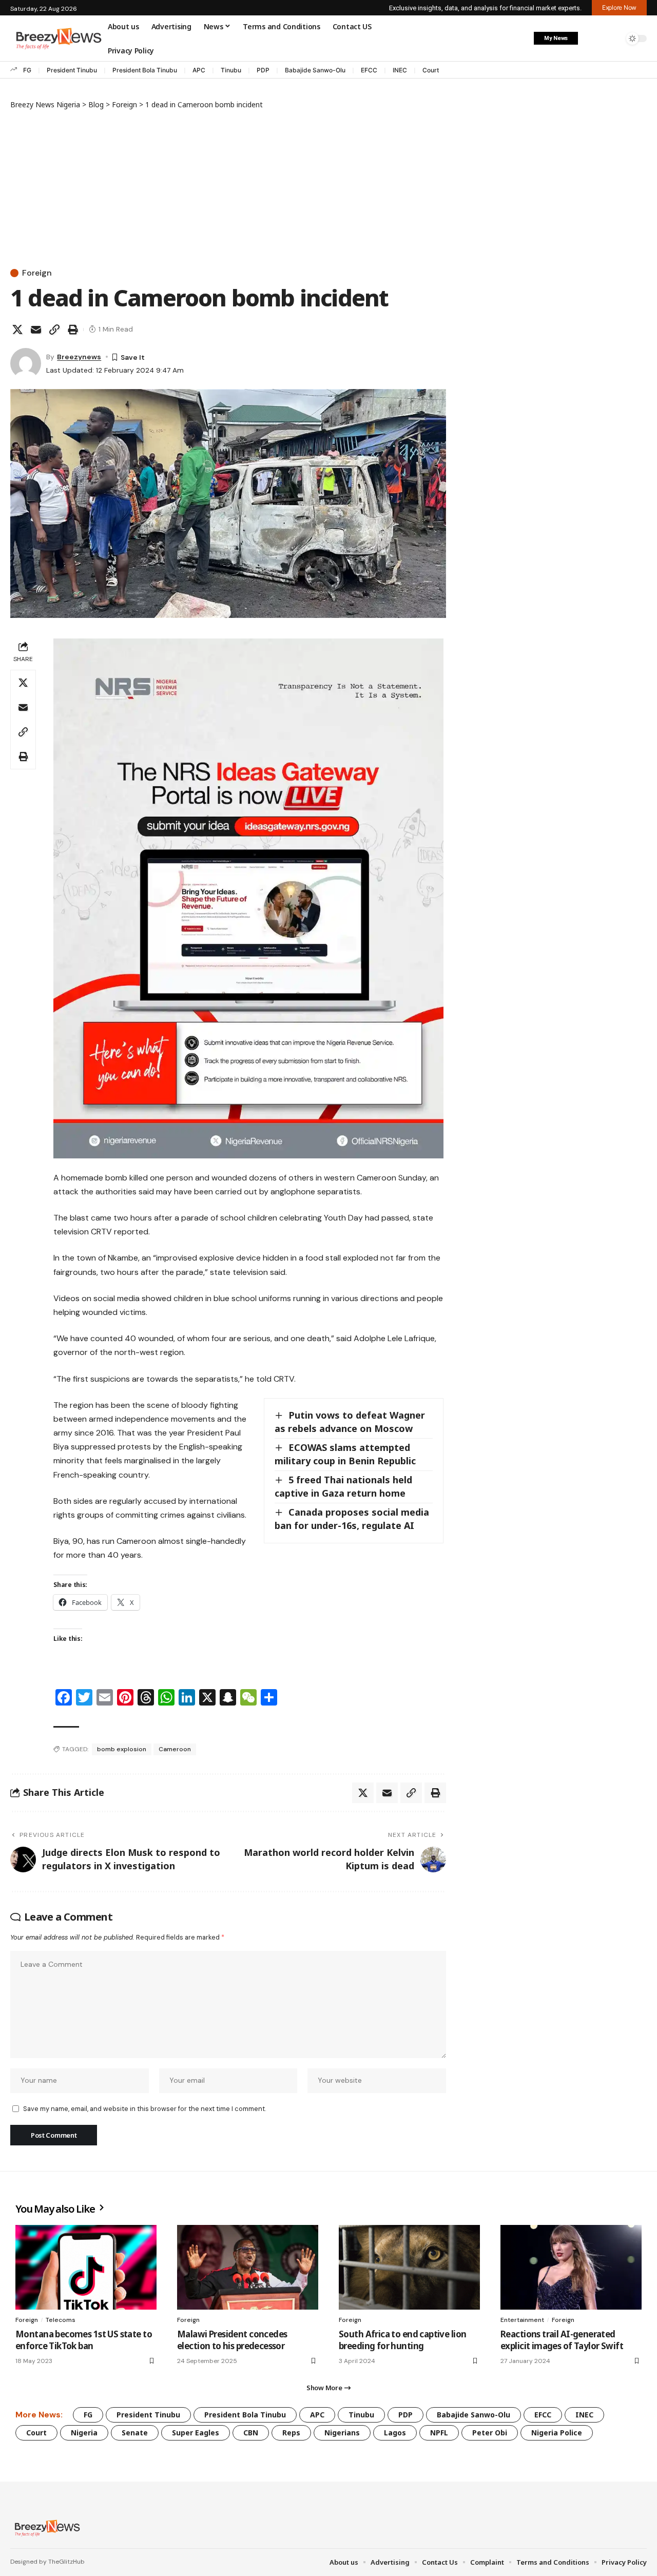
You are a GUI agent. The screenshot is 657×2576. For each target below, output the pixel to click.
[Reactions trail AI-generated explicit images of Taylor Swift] (571, 2267)
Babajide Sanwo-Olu (315, 70)
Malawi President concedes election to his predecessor (232, 2340)
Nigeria (84, 2433)
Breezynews (79, 357)
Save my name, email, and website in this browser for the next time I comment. (144, 2109)
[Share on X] (17, 330)
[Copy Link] (54, 330)
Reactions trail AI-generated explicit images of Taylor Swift (562, 2340)
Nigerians (342, 2433)
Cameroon (175, 1749)
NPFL (439, 2433)
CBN (251, 2433)
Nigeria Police (557, 2433)
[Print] (73, 330)
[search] (613, 38)
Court (431, 70)
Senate (135, 2433)
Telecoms (61, 2320)
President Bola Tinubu (145, 70)
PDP (263, 70)
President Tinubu (72, 70)
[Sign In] (592, 38)
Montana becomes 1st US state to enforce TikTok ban (84, 2340)
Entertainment (522, 2320)
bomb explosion (122, 1749)
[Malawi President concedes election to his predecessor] (248, 2267)
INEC (400, 70)
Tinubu (231, 70)
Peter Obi (490, 2433)
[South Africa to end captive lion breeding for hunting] (409, 2267)
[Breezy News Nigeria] (46, 2528)
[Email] (36, 330)
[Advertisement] (228, 187)
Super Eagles (196, 2433)
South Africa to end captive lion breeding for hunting (402, 2340)
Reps (291, 2433)
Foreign (37, 273)
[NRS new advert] (248, 897)
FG (27, 70)
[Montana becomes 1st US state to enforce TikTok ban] (86, 2267)
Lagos (395, 2433)
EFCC (369, 70)
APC (199, 70)
